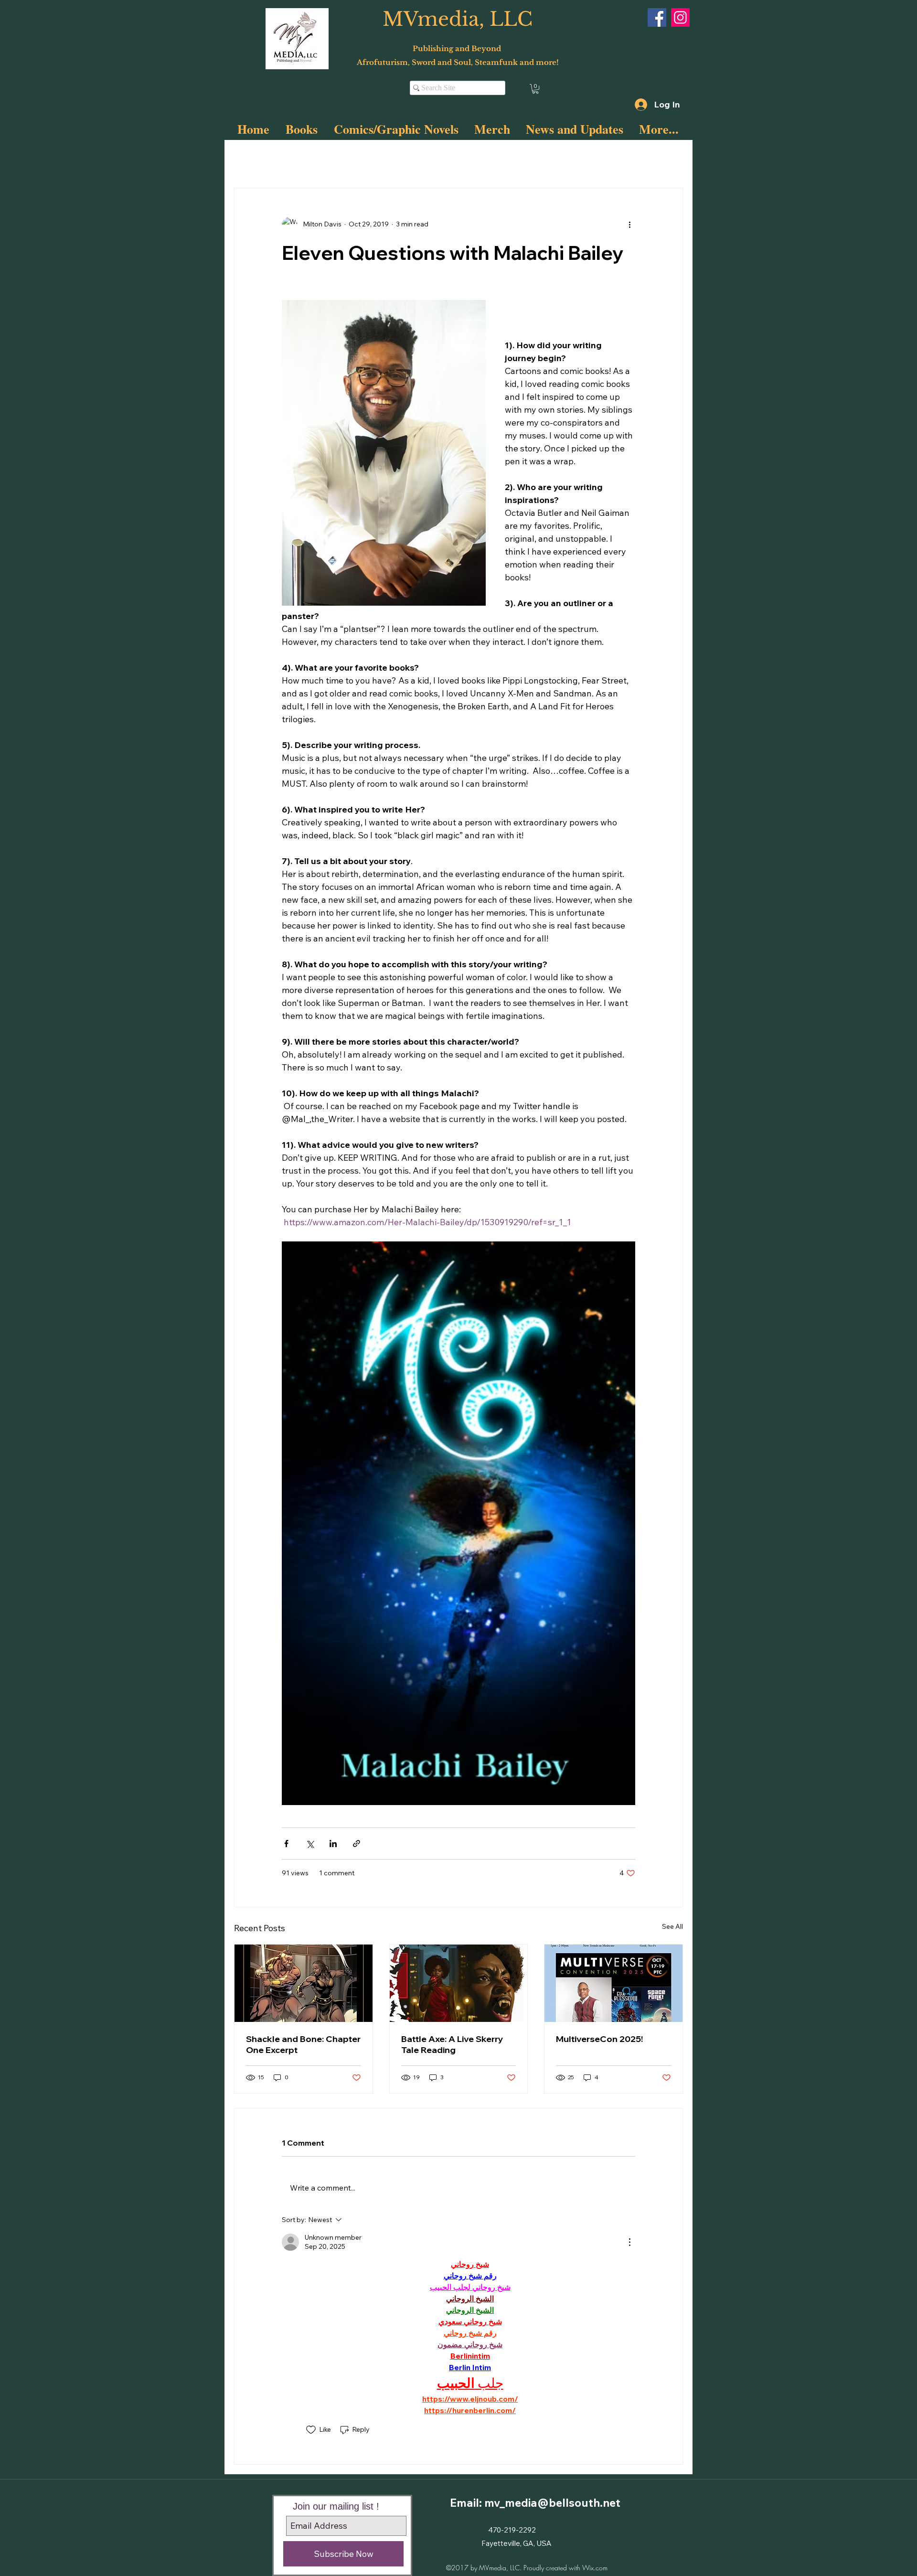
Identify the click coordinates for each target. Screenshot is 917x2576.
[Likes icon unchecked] (311, 2430)
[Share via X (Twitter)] (310, 1844)
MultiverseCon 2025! (599, 2039)
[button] (535, 89)
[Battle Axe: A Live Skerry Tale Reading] (459, 1983)
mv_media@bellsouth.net (552, 2503)
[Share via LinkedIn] (333, 1844)
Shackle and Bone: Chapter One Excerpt (303, 2044)
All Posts (247, 159)
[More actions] (629, 224)
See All (672, 1926)
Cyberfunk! (329, 159)
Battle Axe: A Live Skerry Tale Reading (452, 2044)
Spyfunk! (432, 159)
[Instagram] (680, 17)
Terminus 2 (382, 159)
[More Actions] (629, 2242)
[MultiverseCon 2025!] (613, 1983)
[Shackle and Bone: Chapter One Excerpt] (304, 1983)
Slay (287, 159)
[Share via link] (357, 1844)
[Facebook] (657, 17)
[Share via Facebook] (286, 1844)
